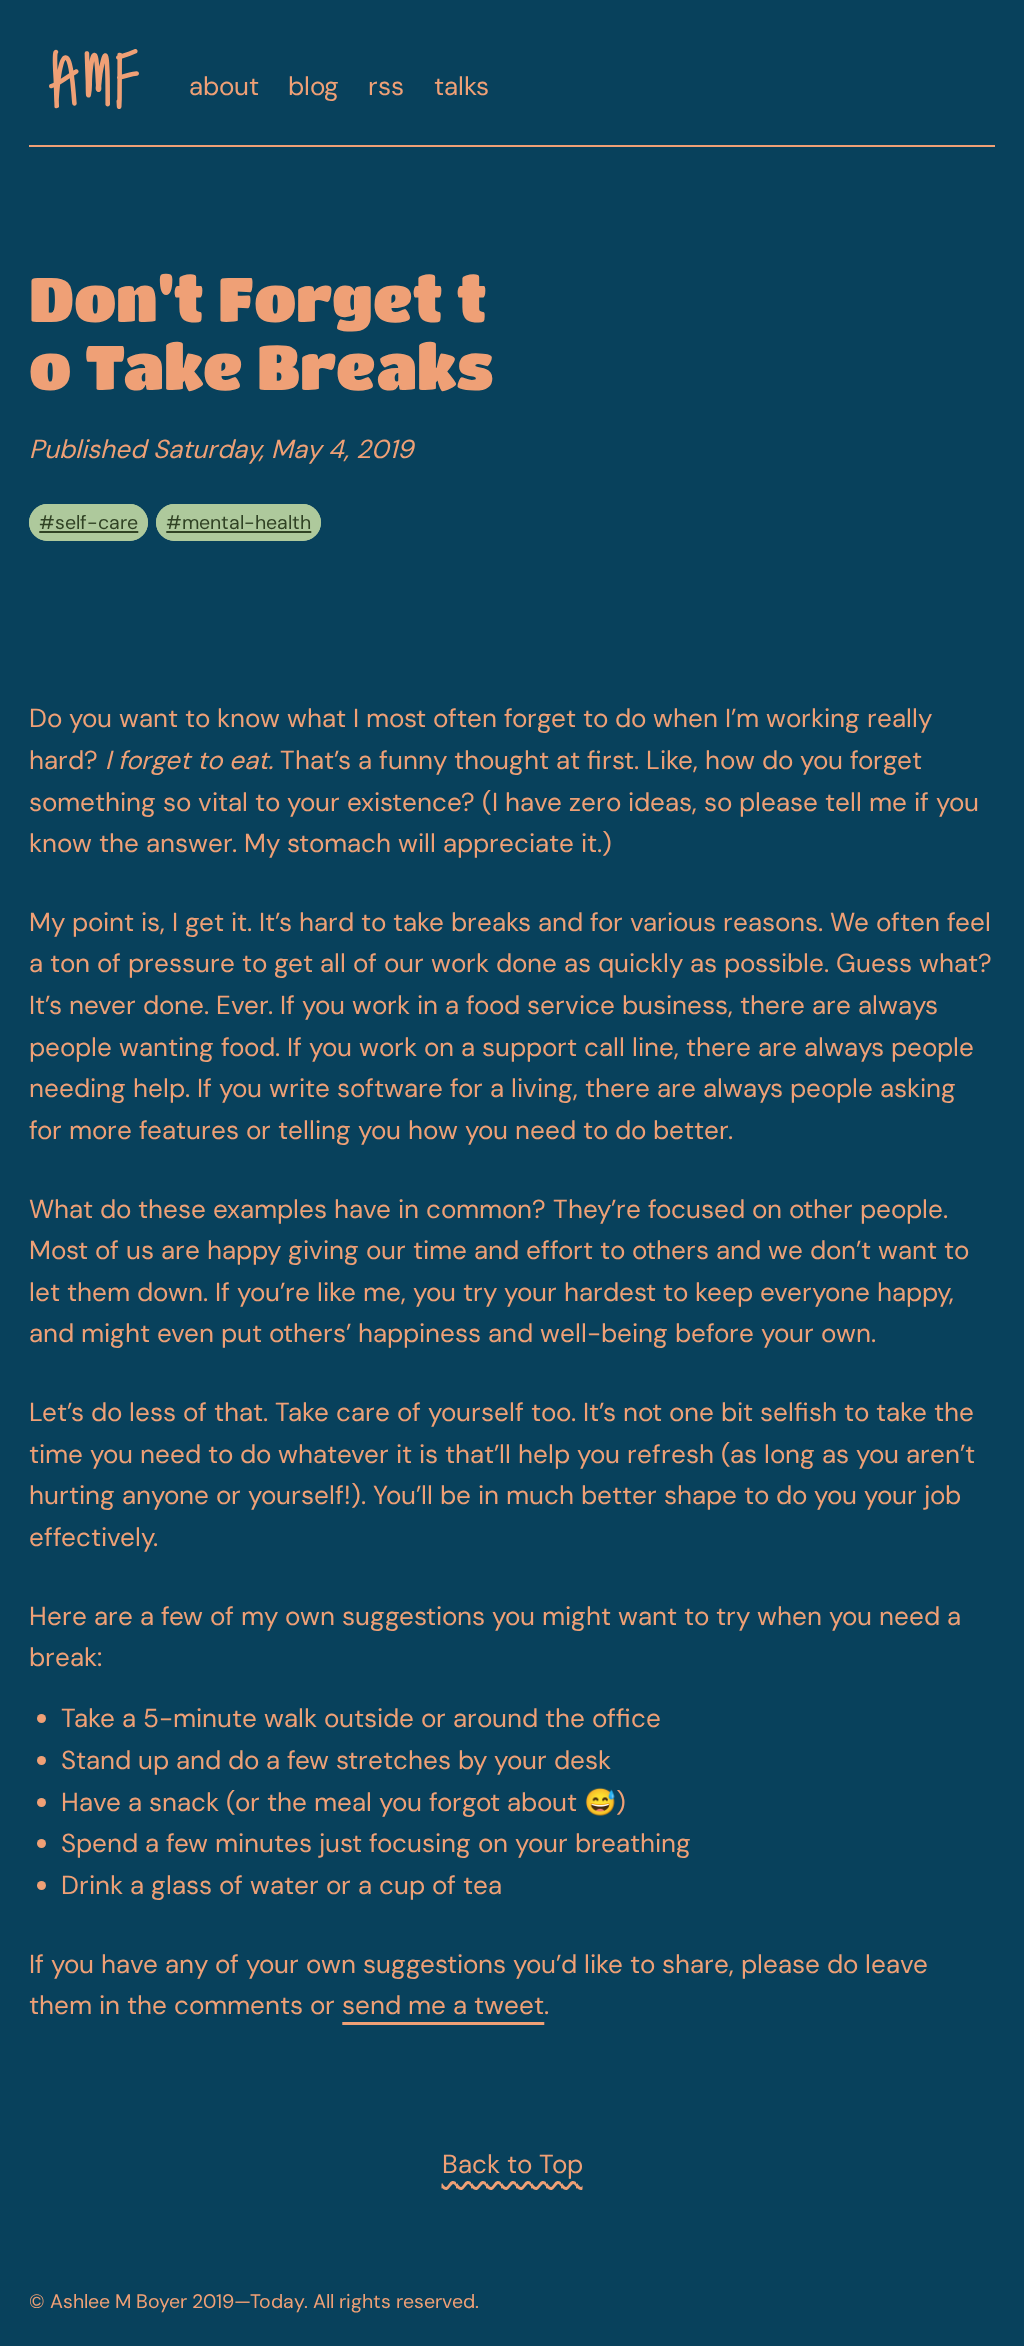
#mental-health (238, 522)
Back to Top (512, 2164)
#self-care (88, 522)
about (224, 86)
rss (386, 86)
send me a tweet (443, 2005)
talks (461, 86)
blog (313, 86)
